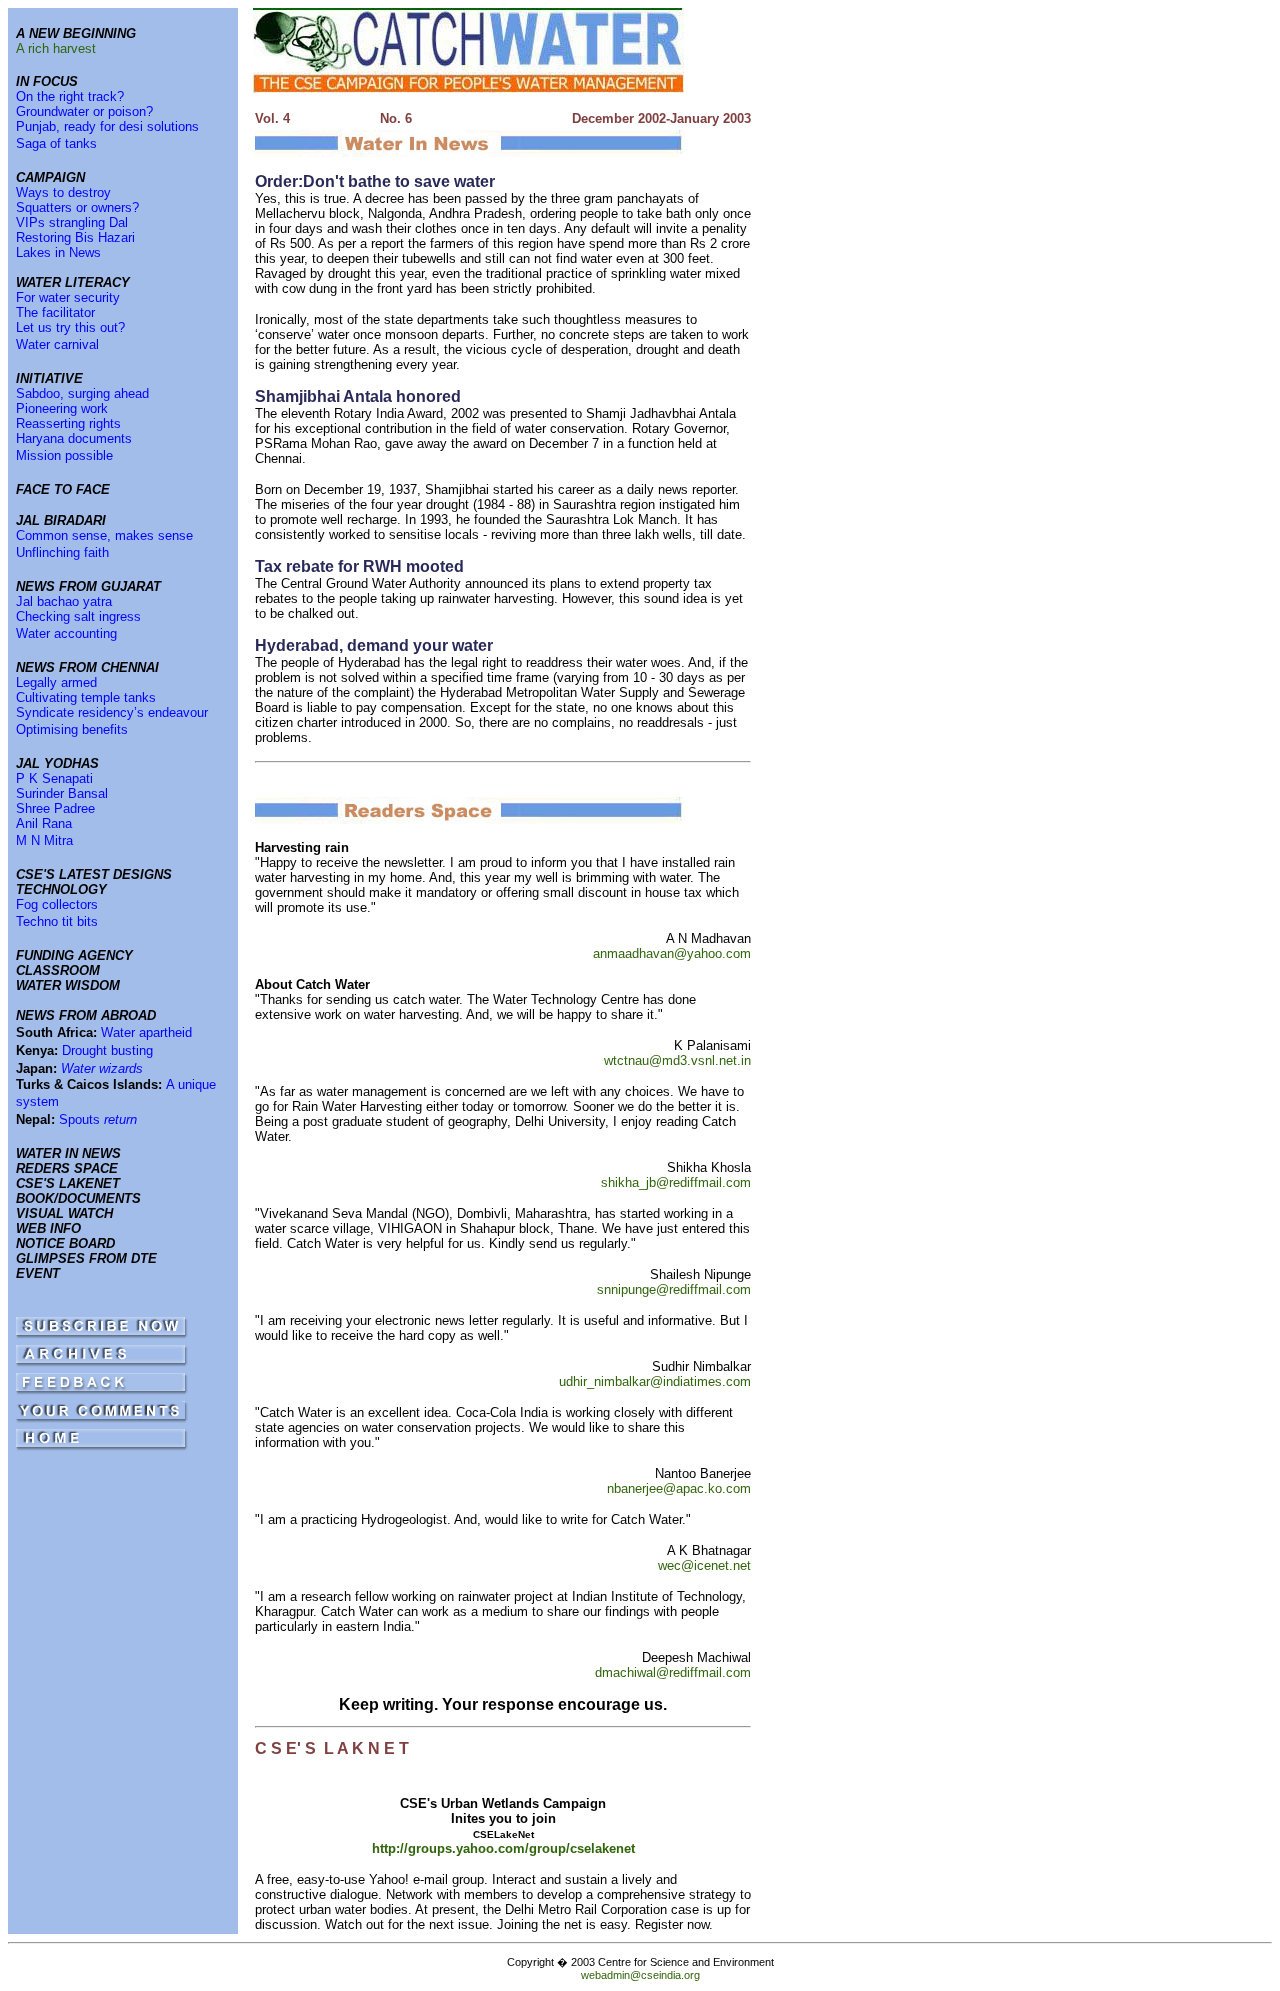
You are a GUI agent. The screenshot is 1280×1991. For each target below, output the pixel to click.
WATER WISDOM (68, 985)
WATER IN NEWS (68, 1153)
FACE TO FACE (63, 489)
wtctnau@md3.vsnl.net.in (677, 1060)
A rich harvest (56, 48)
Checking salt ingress (78, 616)
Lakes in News (58, 252)
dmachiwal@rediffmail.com (673, 1672)
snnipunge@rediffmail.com (674, 1289)
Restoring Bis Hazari (75, 237)
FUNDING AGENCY (74, 955)
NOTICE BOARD (65, 1243)
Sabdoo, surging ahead (82, 393)
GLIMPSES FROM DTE (86, 1258)
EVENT (38, 1273)
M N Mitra (44, 840)
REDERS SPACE (67, 1168)
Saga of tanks (56, 143)
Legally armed (56, 682)
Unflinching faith (62, 552)
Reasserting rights (68, 423)
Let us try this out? (70, 327)
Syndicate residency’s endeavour (112, 712)
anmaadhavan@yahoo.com (672, 953)
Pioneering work (62, 408)
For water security (68, 297)
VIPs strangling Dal (72, 222)
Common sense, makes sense (104, 535)
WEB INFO (48, 1228)
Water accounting (66, 633)
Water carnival (57, 344)
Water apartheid (146, 1032)
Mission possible (64, 455)
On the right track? (70, 96)
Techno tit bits (57, 921)
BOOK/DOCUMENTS (78, 1198)
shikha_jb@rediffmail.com (676, 1182)
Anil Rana (44, 823)
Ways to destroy (63, 192)
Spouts (98, 1119)
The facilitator (55, 312)
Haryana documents (74, 438)
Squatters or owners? (77, 207)
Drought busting (107, 1050)
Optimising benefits (72, 729)
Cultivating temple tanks (86, 697)
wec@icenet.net (704, 1565)
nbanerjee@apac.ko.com (679, 1488)
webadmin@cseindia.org (640, 1975)
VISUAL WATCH (64, 1213)
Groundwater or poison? (84, 111)
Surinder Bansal (62, 793)
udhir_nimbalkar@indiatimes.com (655, 1381)
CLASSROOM (58, 970)
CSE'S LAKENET (68, 1183)
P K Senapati (54, 778)
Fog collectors (57, 904)
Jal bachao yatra (64, 601)
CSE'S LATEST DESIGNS (94, 874)
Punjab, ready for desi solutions (107, 126)
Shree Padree (55, 808)
